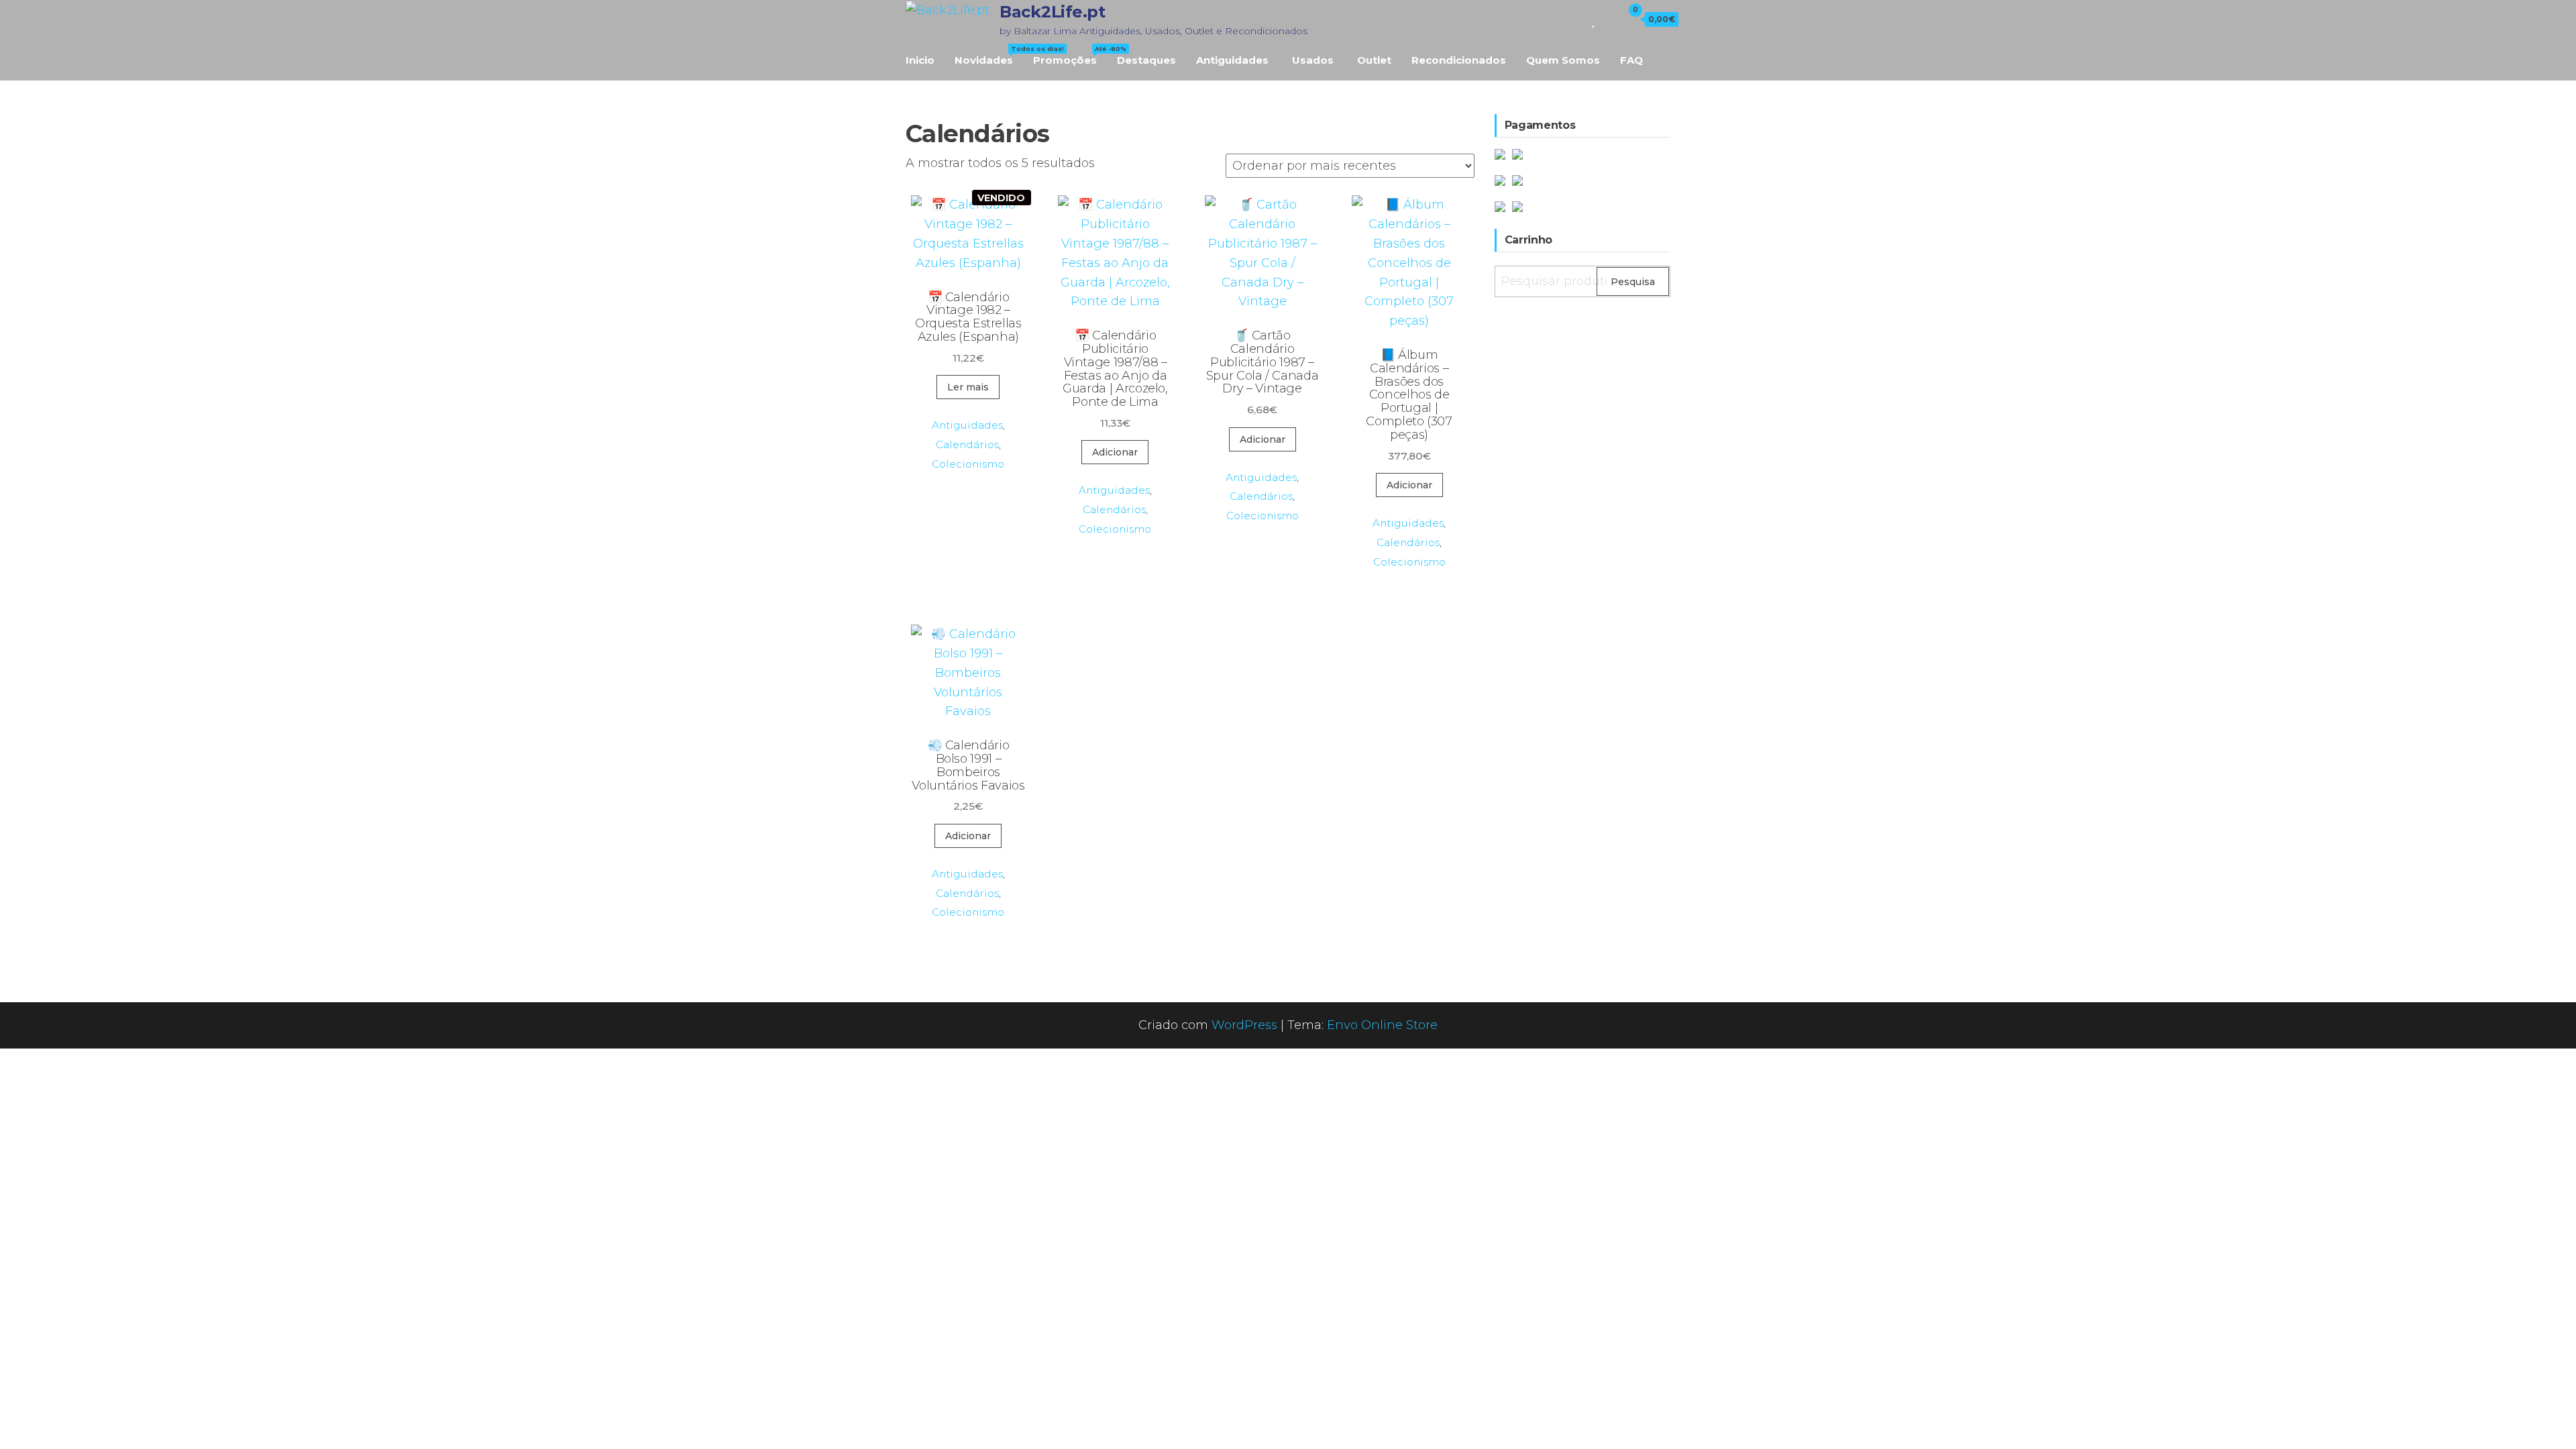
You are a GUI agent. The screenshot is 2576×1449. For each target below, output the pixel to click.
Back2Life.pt (1052, 12)
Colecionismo (968, 464)
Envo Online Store (1382, 1025)
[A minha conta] (1609, 19)
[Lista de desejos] (1594, 19)
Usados (1313, 60)
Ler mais (968, 387)
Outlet (1374, 60)
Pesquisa (1633, 282)
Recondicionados (1459, 60)
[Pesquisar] (1575, 19)
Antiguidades (1232, 60)
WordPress (1244, 1025)
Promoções (1070, 56)
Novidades (989, 56)
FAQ (1631, 60)
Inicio (920, 60)
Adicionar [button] (1115, 452)
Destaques (1146, 60)
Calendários (967, 444)
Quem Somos (1563, 60)
